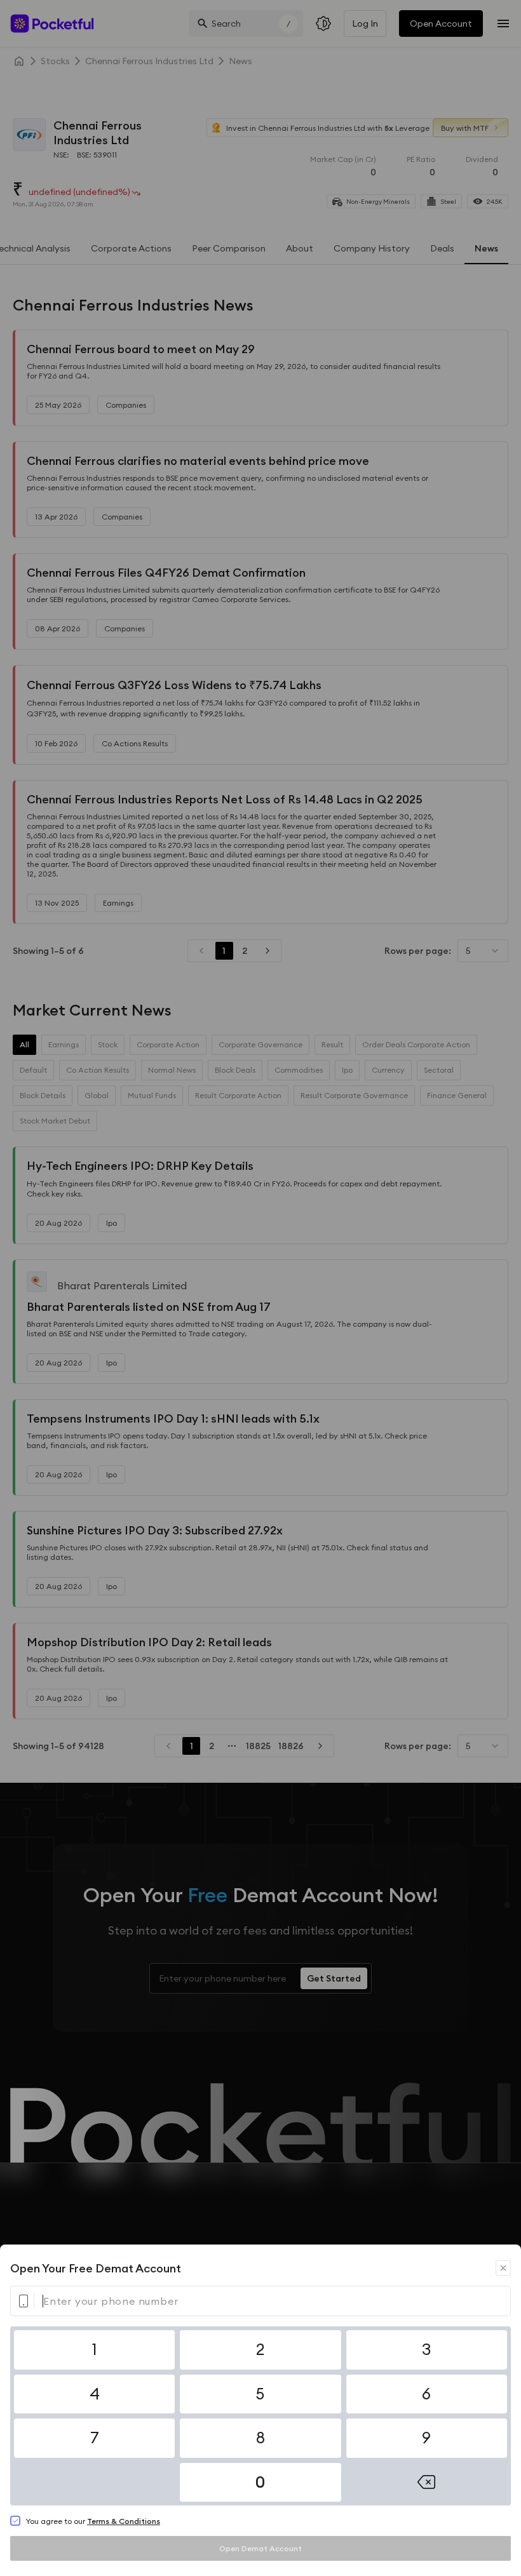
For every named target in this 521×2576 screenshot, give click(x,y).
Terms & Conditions (124, 2521)
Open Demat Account (260, 2548)
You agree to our (93, 2521)
